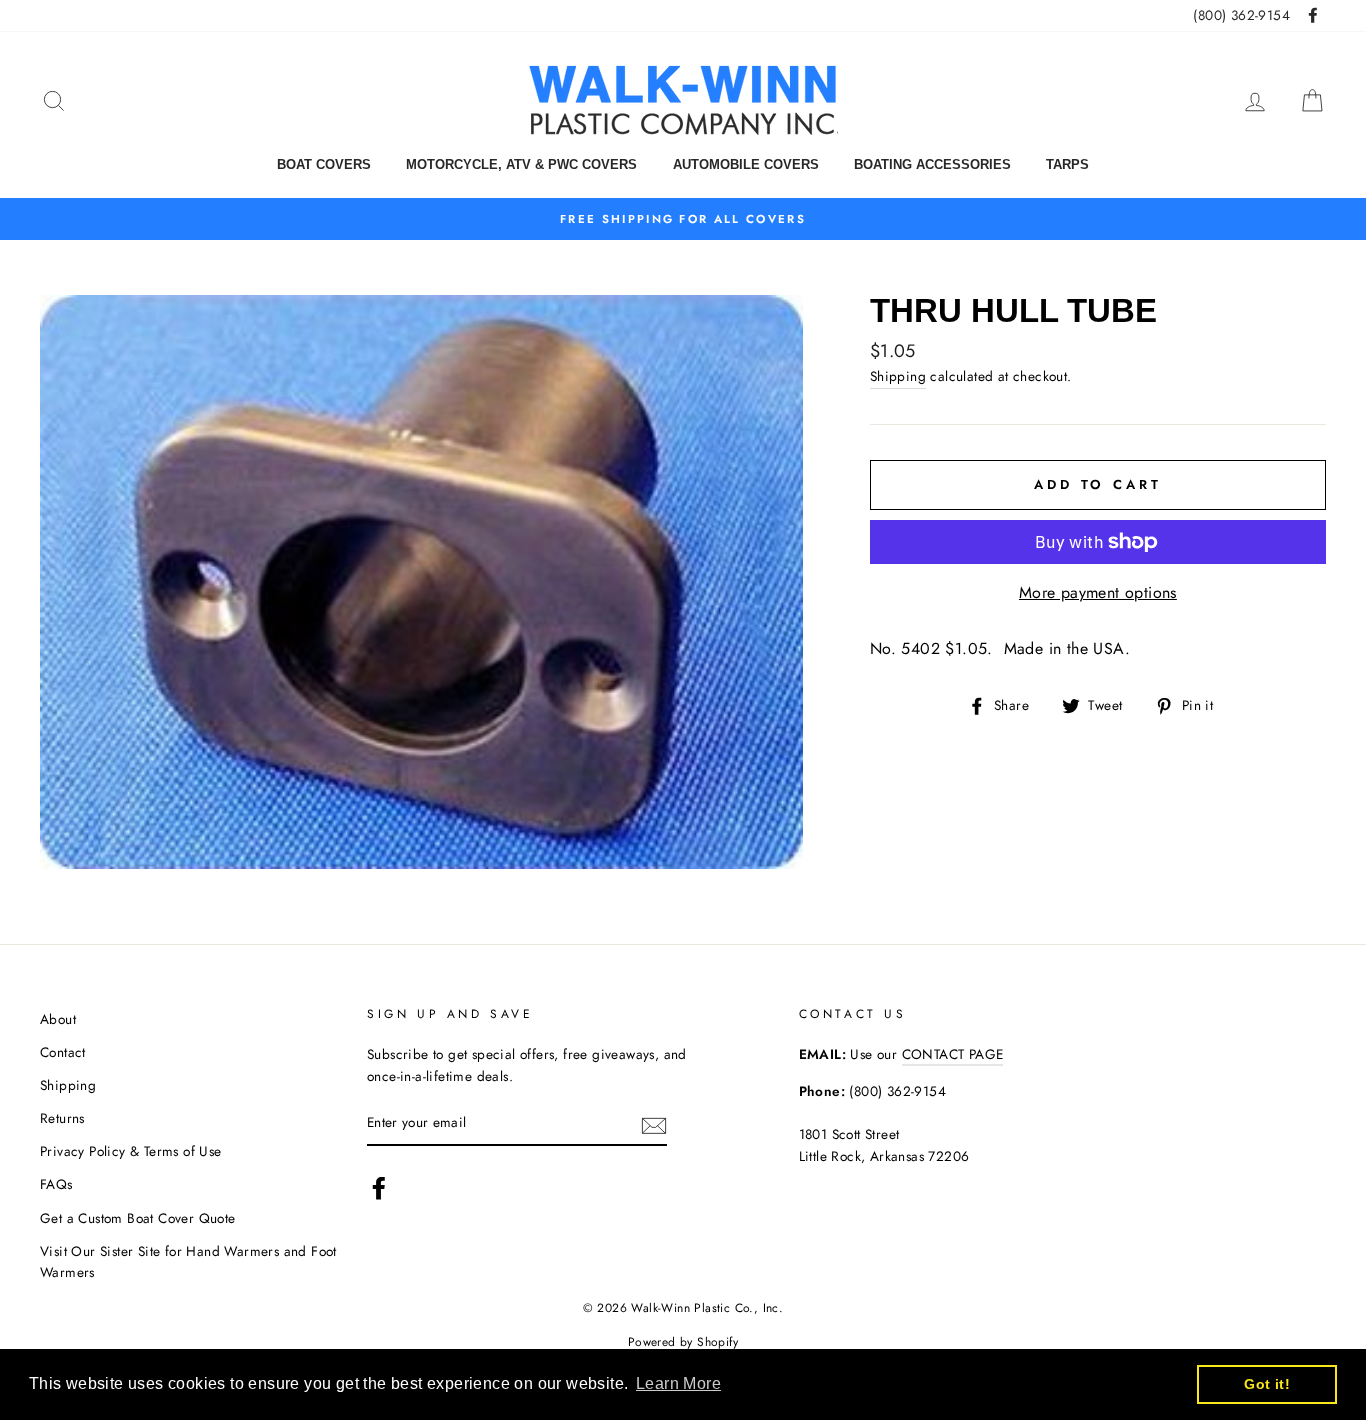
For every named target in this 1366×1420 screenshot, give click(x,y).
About (58, 1019)
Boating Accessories (932, 164)
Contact (63, 1052)
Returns (62, 1118)
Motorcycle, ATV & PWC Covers (521, 164)
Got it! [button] (1267, 1384)
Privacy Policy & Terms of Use (131, 1151)
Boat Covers (324, 164)
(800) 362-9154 (1241, 15)
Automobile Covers (746, 164)
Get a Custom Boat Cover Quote (138, 1218)
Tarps (1067, 164)
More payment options (1098, 592)
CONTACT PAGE (953, 1054)
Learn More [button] (678, 1383)
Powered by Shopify (683, 1342)
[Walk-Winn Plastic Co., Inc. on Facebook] (379, 1188)
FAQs (56, 1184)
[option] (683, 219)
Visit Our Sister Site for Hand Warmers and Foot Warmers (188, 1262)
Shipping (898, 376)
